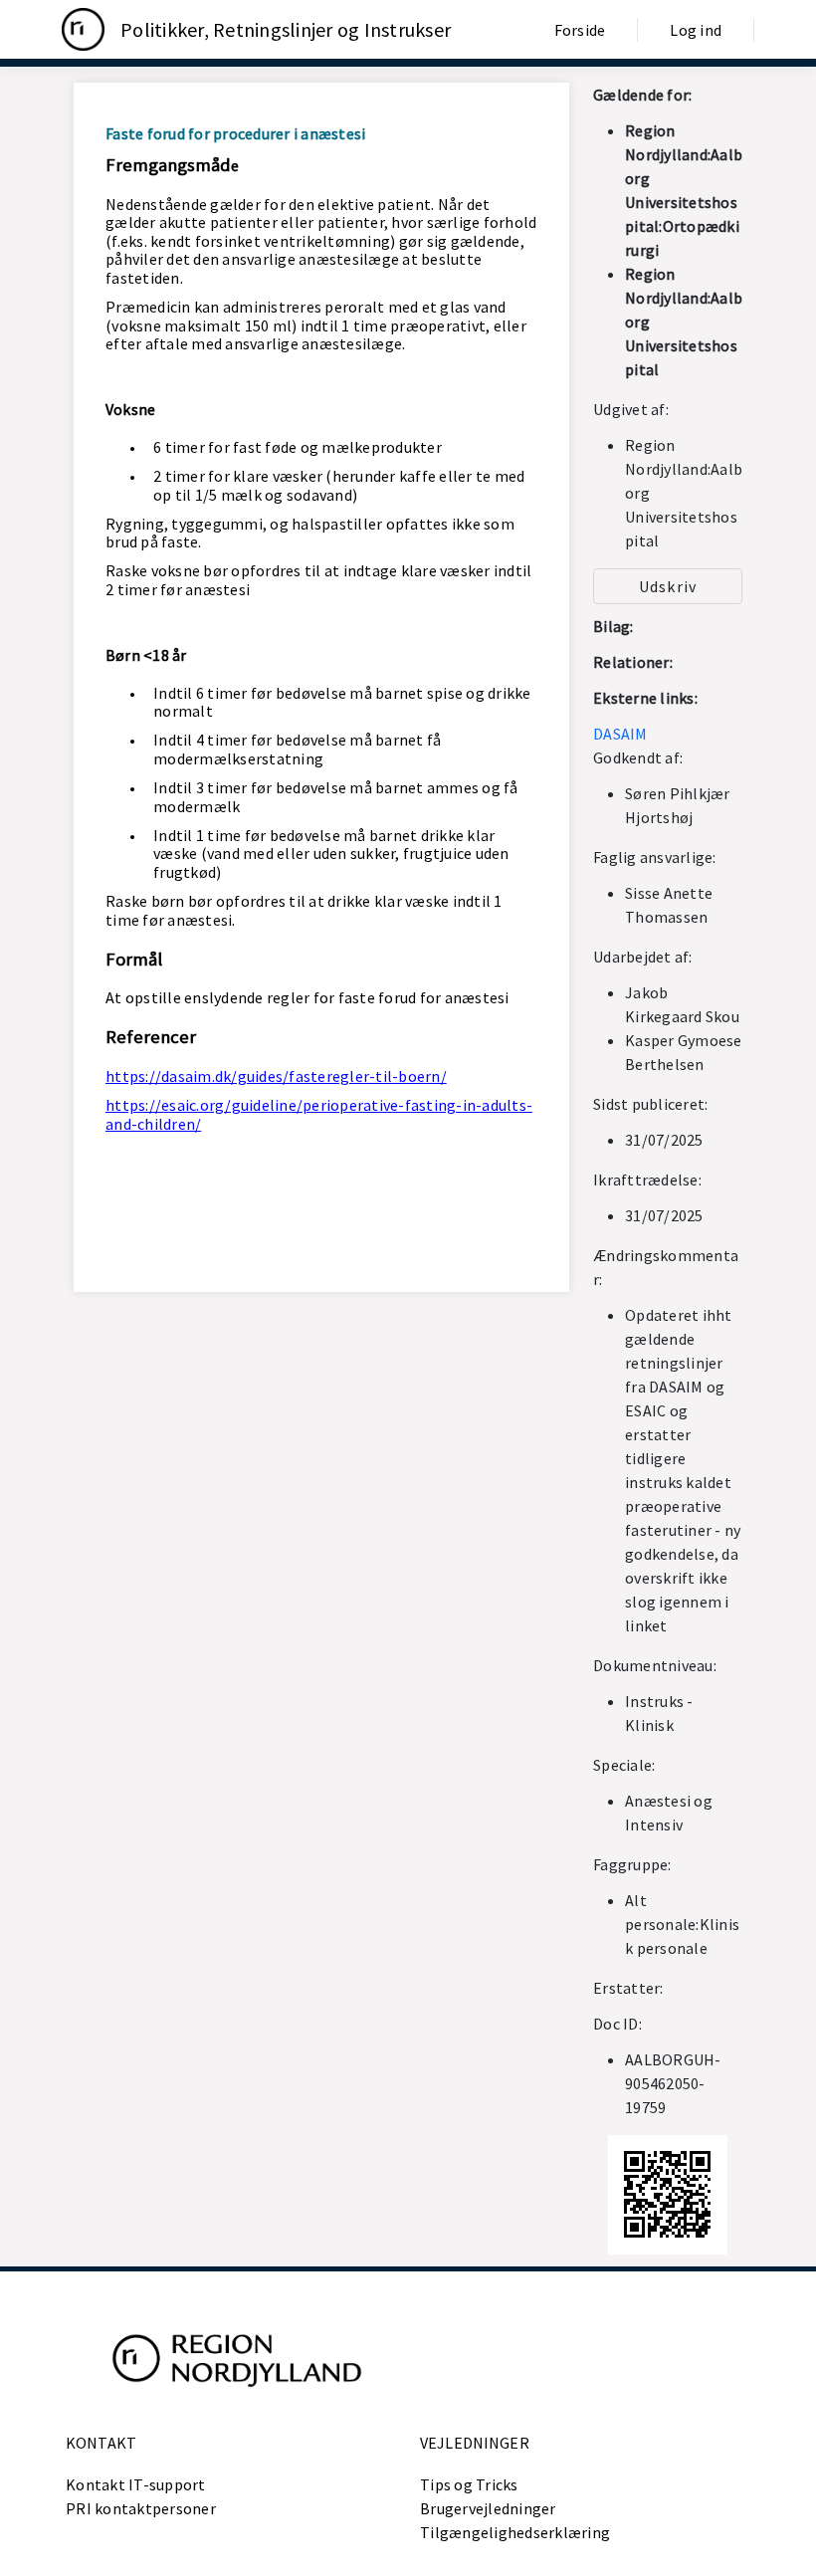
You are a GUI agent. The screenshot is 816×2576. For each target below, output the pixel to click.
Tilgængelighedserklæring (515, 2532)
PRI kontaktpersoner (141, 2508)
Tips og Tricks (469, 2484)
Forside (580, 30)
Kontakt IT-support (136, 2484)
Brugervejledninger (488, 2508)
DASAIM (620, 734)
